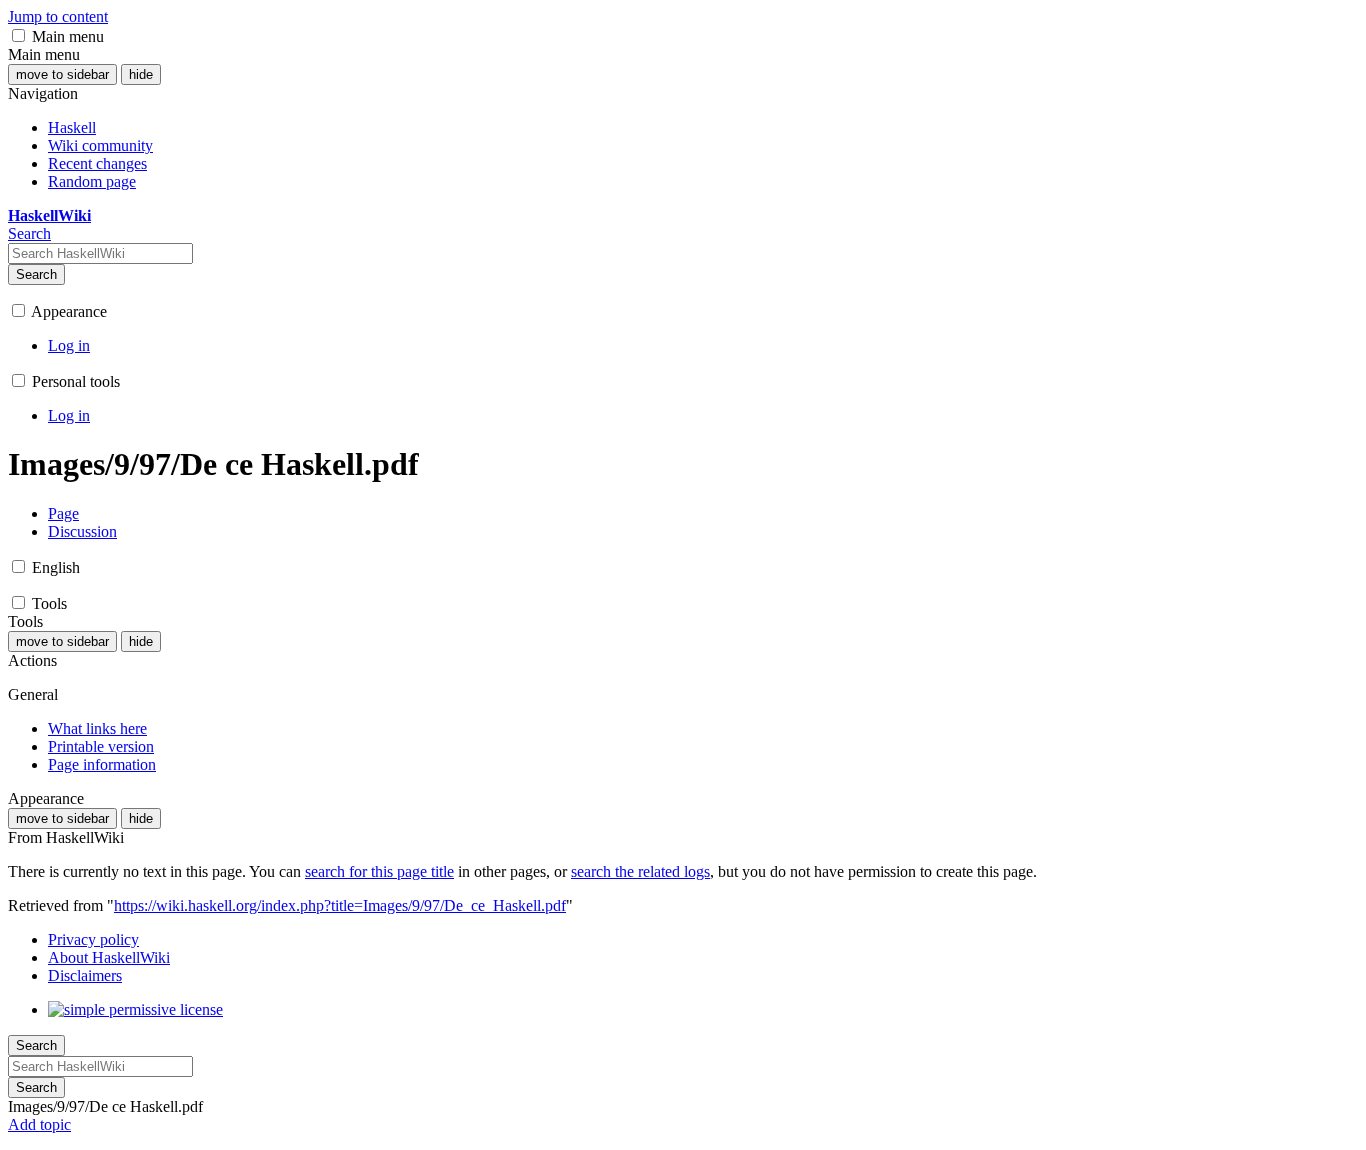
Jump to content (58, 16)
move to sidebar (62, 74)
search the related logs (640, 871)
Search (36, 274)
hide (141, 74)
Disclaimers (85, 975)
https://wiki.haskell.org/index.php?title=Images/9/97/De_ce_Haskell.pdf (340, 905)
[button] (18, 35)
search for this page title (379, 871)
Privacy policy (93, 939)
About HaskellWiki (109, 957)
